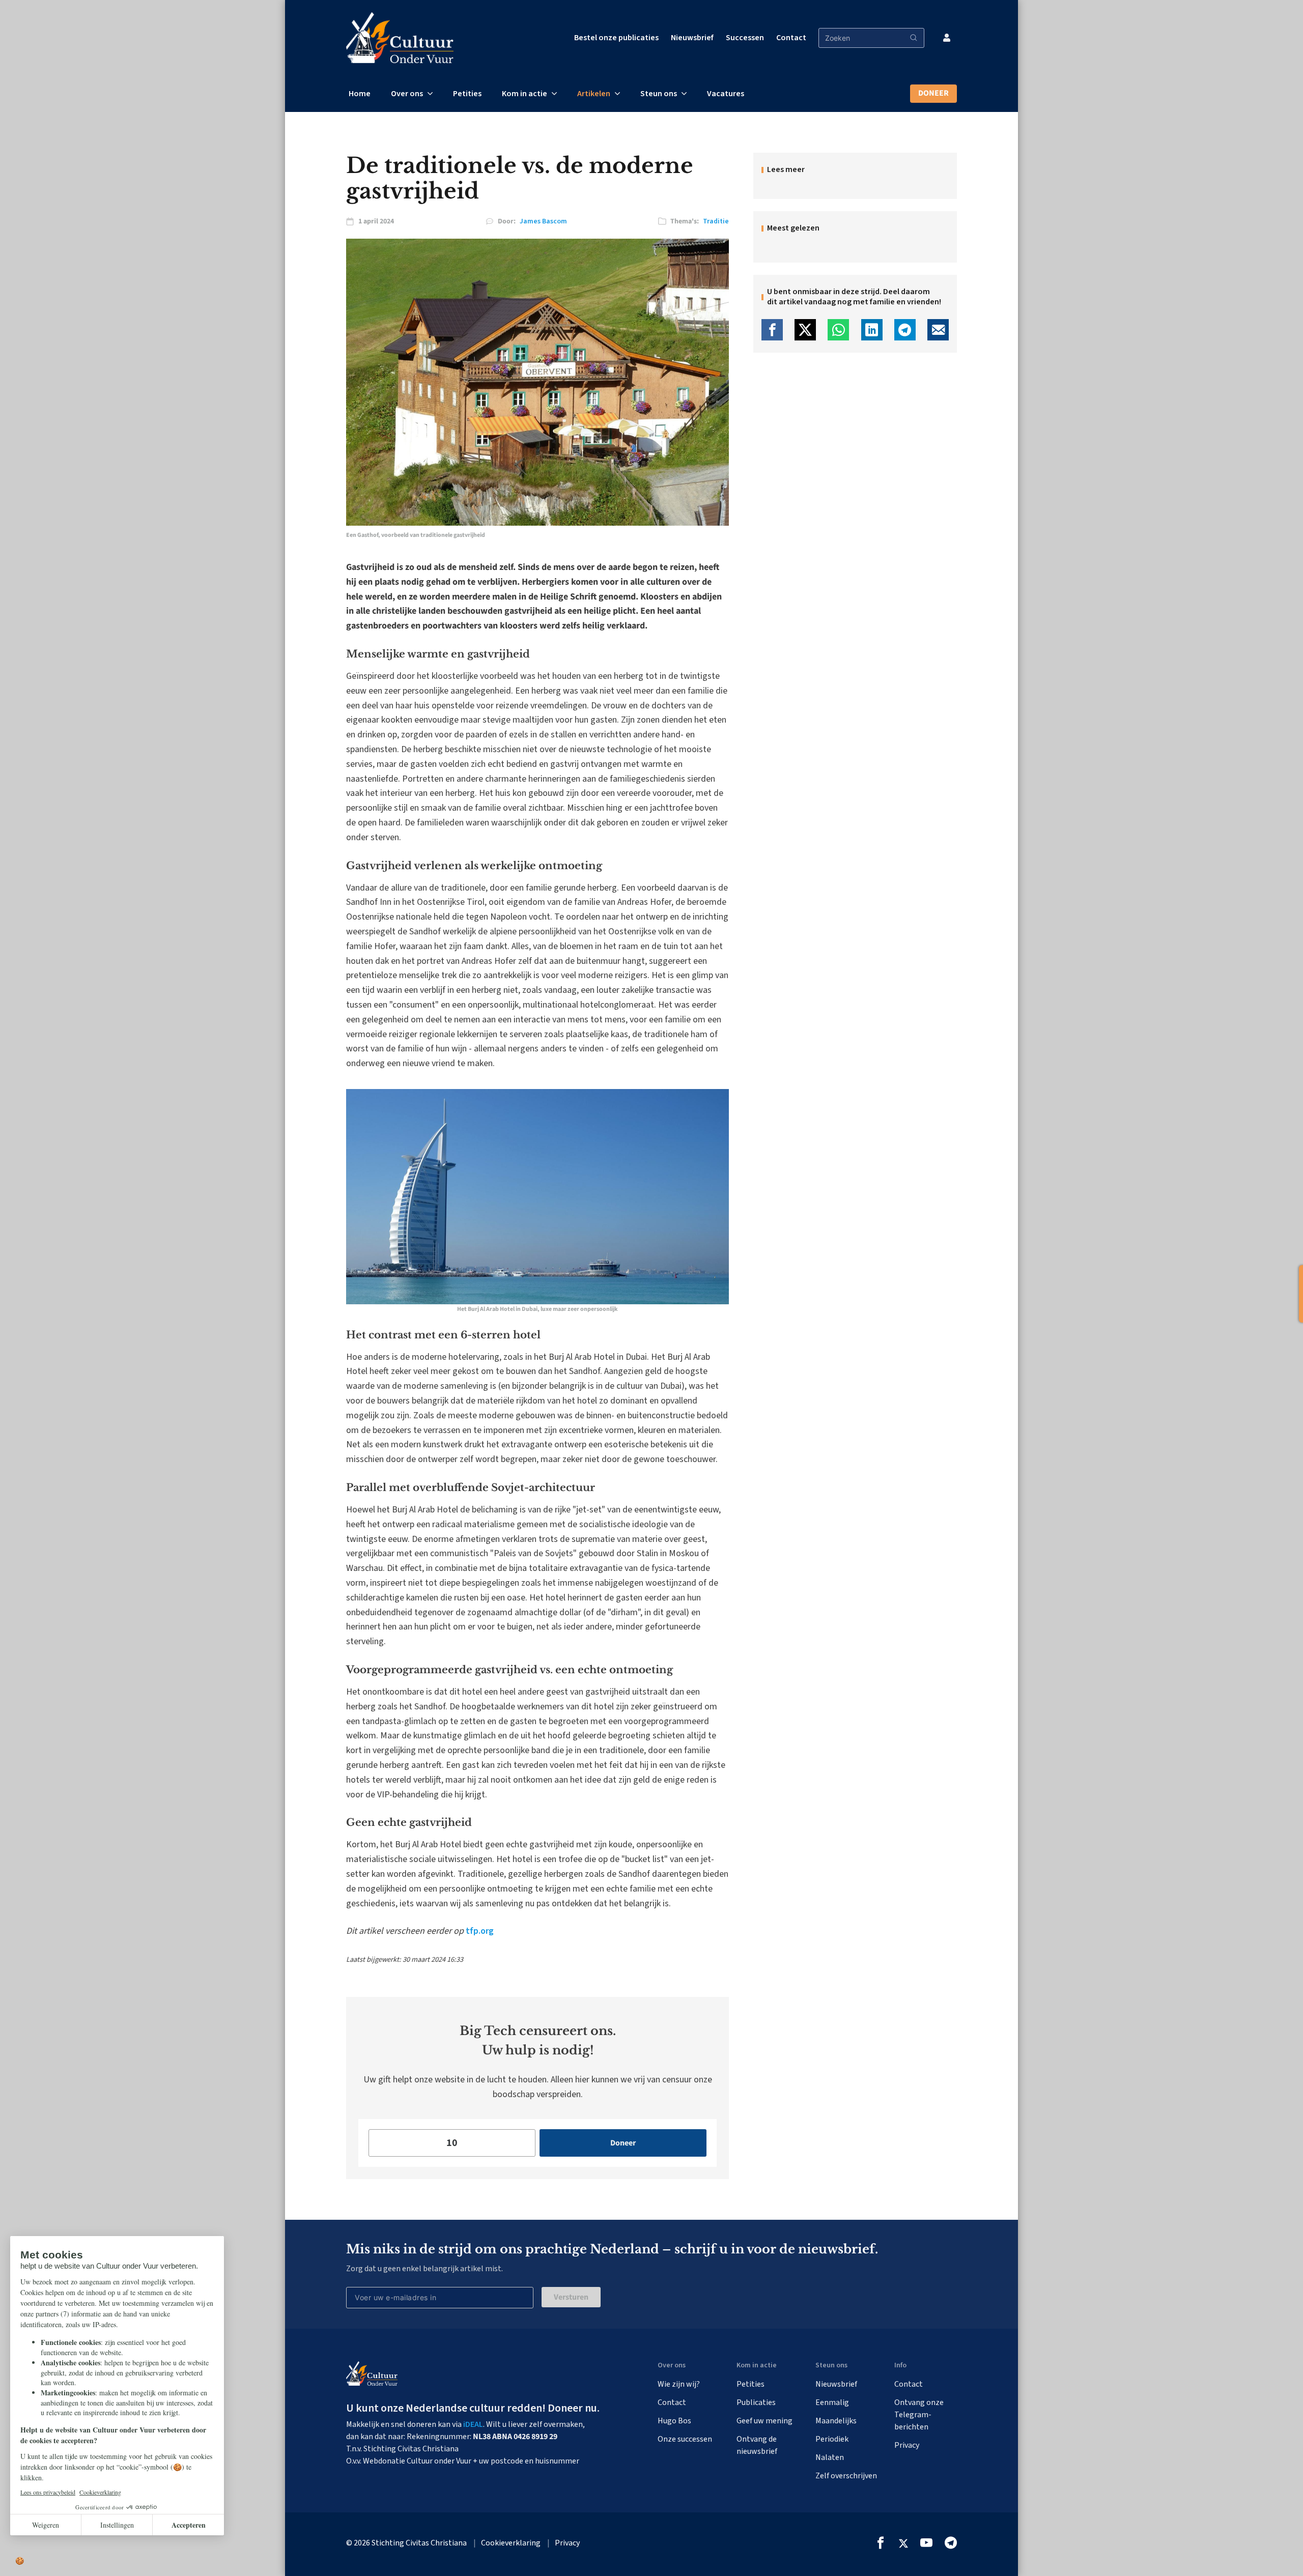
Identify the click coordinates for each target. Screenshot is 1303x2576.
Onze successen (685, 2439)
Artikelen (594, 94)
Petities (467, 94)
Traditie (716, 221)
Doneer (933, 93)
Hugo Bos (674, 2421)
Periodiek (832, 2439)
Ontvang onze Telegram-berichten (919, 2415)
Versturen (571, 2297)
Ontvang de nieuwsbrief (757, 2445)
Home (360, 94)
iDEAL (473, 2424)
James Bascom (543, 221)
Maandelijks (836, 2421)
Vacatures (726, 94)
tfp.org (479, 1931)
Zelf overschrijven (846, 2476)
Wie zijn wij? (679, 2384)
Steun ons (659, 94)
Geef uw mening (764, 2421)
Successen (745, 38)
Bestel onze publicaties (616, 38)
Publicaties (756, 2402)
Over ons (407, 94)
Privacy (907, 2445)
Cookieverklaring (511, 2543)
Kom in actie (525, 94)
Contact (791, 38)
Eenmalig (832, 2402)
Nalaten (830, 2457)
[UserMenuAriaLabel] (947, 38)
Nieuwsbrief (692, 38)
